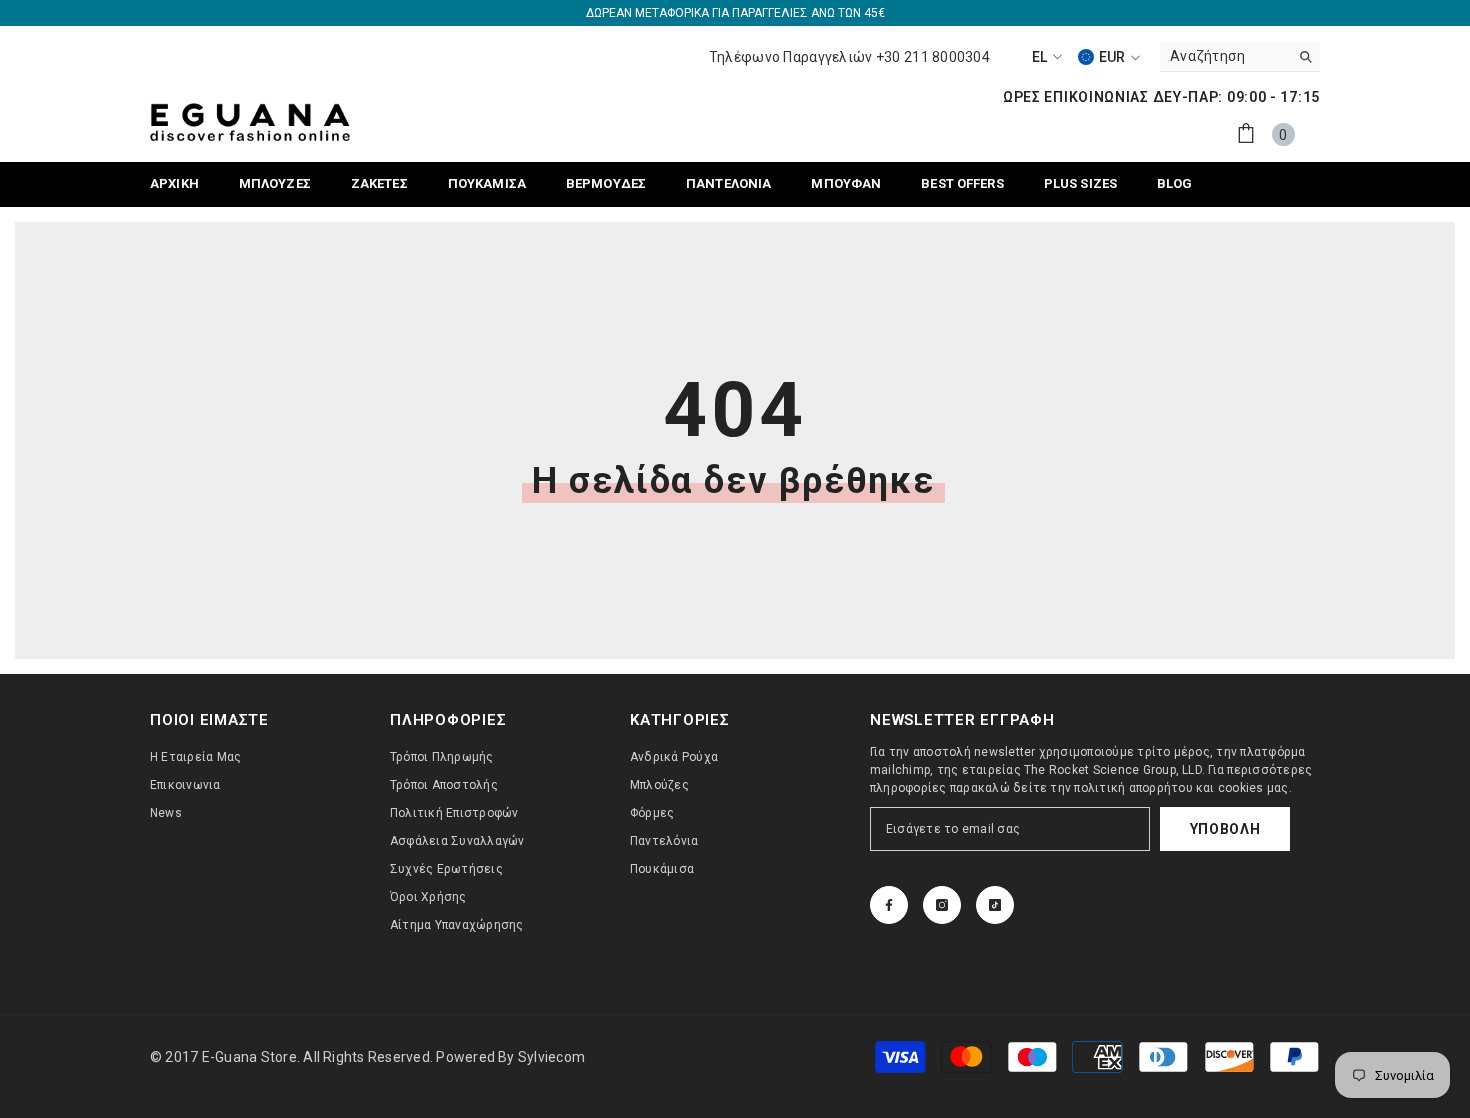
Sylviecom (551, 1057)
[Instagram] (942, 905)
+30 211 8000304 (933, 57)
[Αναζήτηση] (1240, 56)
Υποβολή (1225, 829)
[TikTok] (995, 905)
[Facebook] (889, 905)
